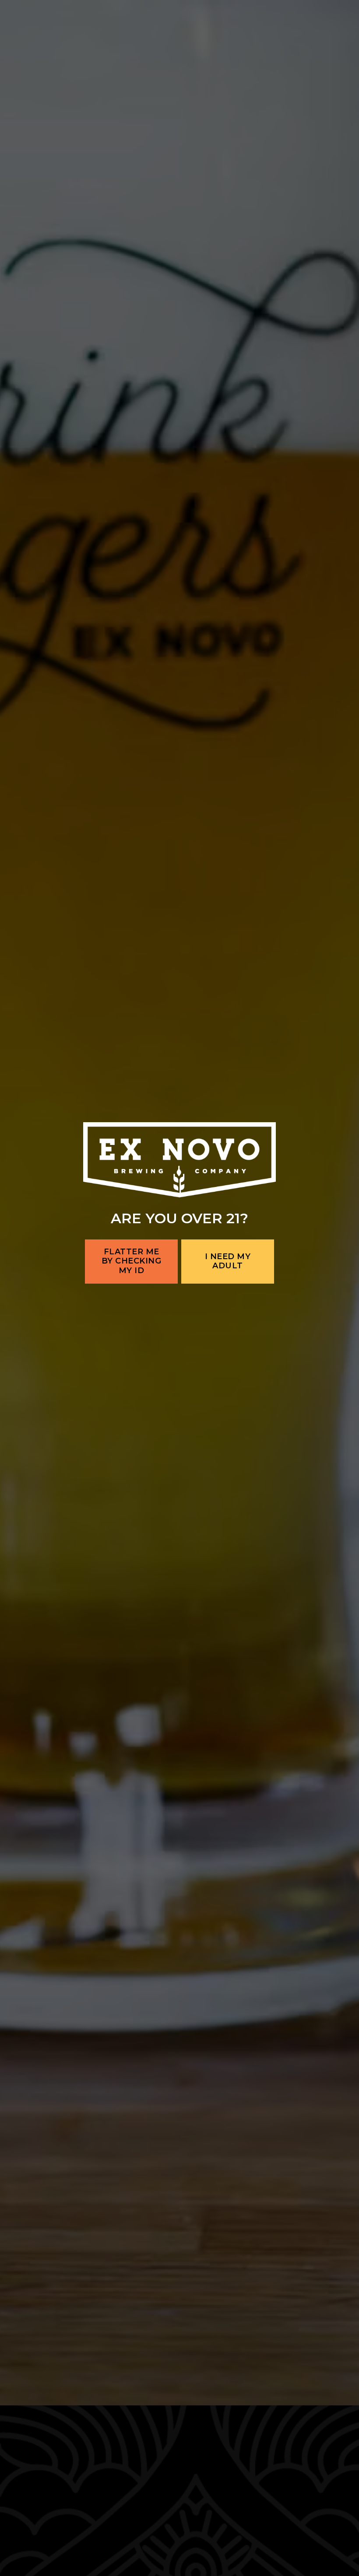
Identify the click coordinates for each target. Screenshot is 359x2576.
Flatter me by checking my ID (132, 1346)
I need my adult (228, 1347)
